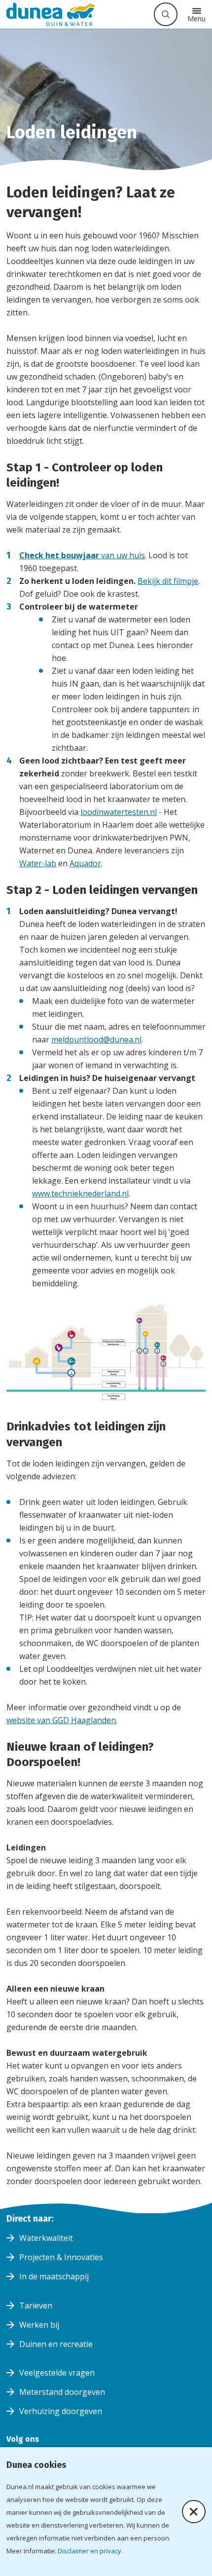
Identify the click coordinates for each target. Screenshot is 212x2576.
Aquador (85, 863)
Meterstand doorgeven (62, 2392)
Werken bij (39, 2325)
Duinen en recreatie (56, 2344)
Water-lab (38, 863)
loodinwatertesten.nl (119, 812)
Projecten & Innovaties (61, 2257)
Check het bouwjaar (60, 555)
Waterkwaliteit (46, 2238)
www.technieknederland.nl (80, 1193)
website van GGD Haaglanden (61, 1720)
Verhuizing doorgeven (61, 2411)
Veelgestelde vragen (57, 2373)
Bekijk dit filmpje (168, 581)
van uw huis (123, 555)
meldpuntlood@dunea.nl (96, 1039)
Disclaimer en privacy (89, 2551)
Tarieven (36, 2306)
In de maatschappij (54, 2276)
